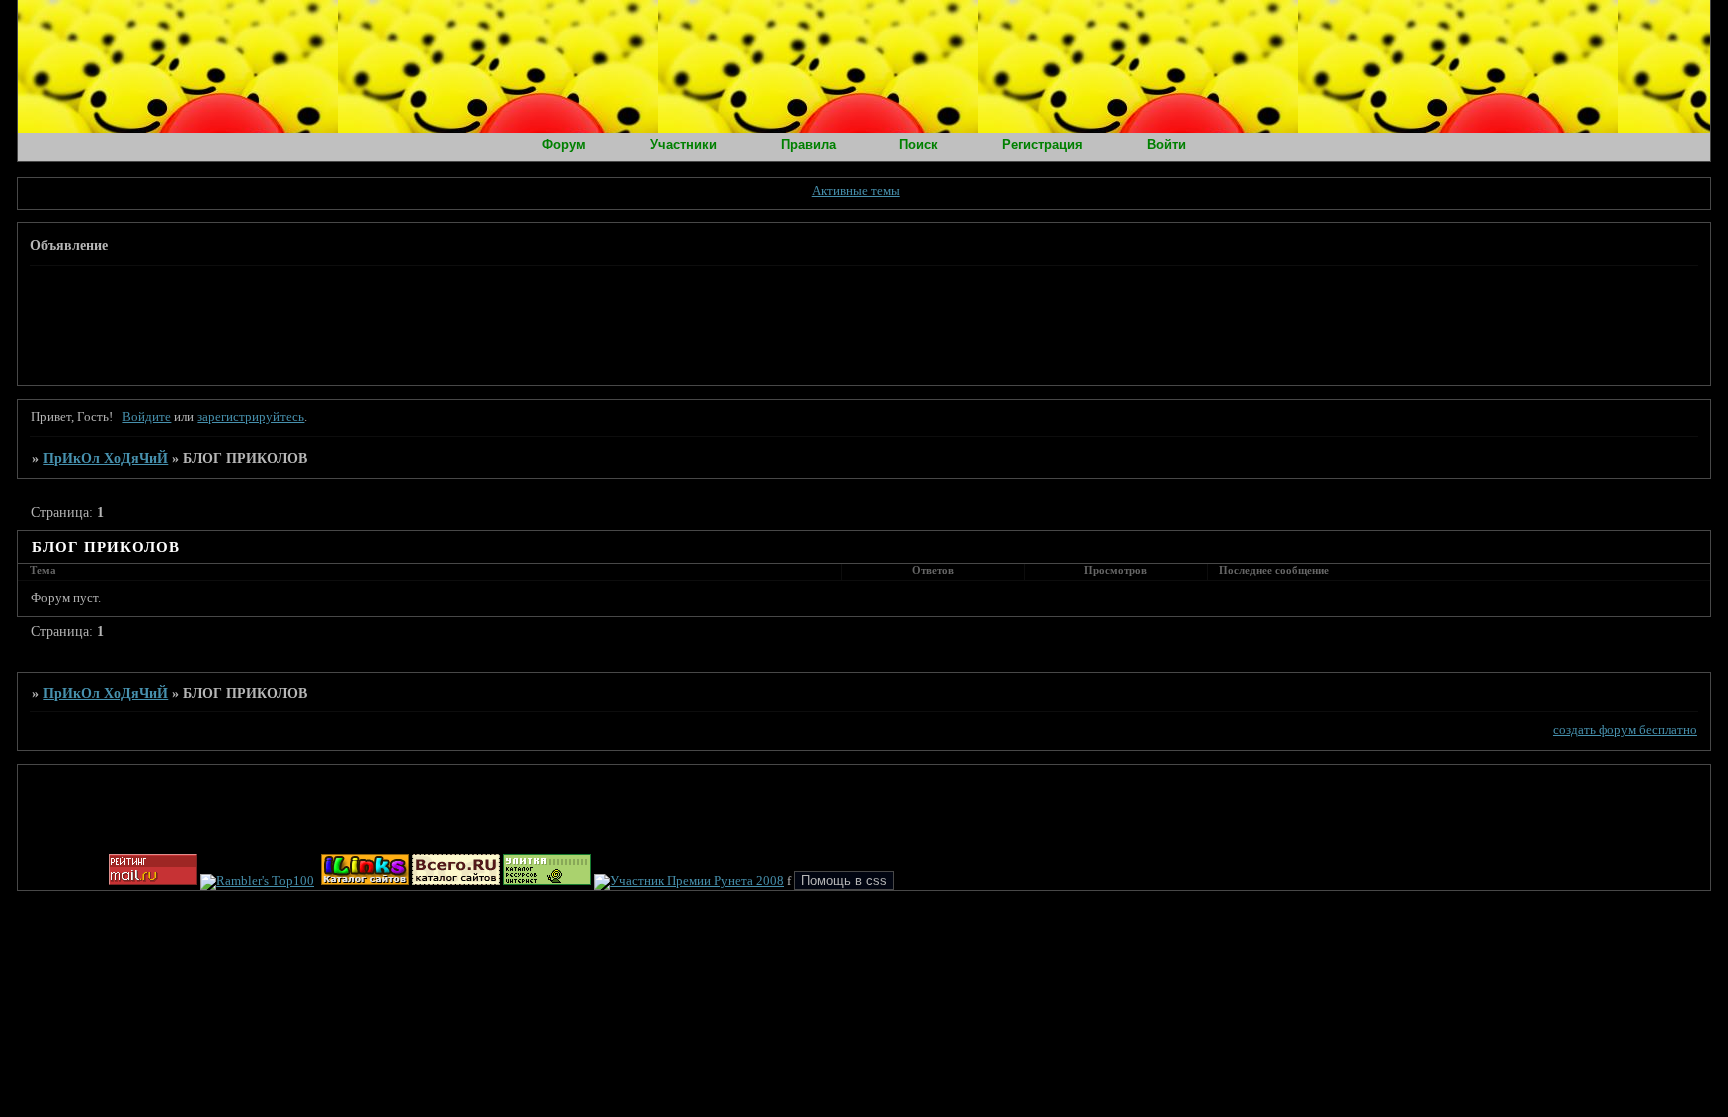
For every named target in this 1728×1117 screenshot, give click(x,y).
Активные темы (856, 191)
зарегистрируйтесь (250, 417)
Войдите (146, 417)
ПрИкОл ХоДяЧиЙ (105, 458)
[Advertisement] (395, 323)
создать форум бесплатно (1625, 730)
